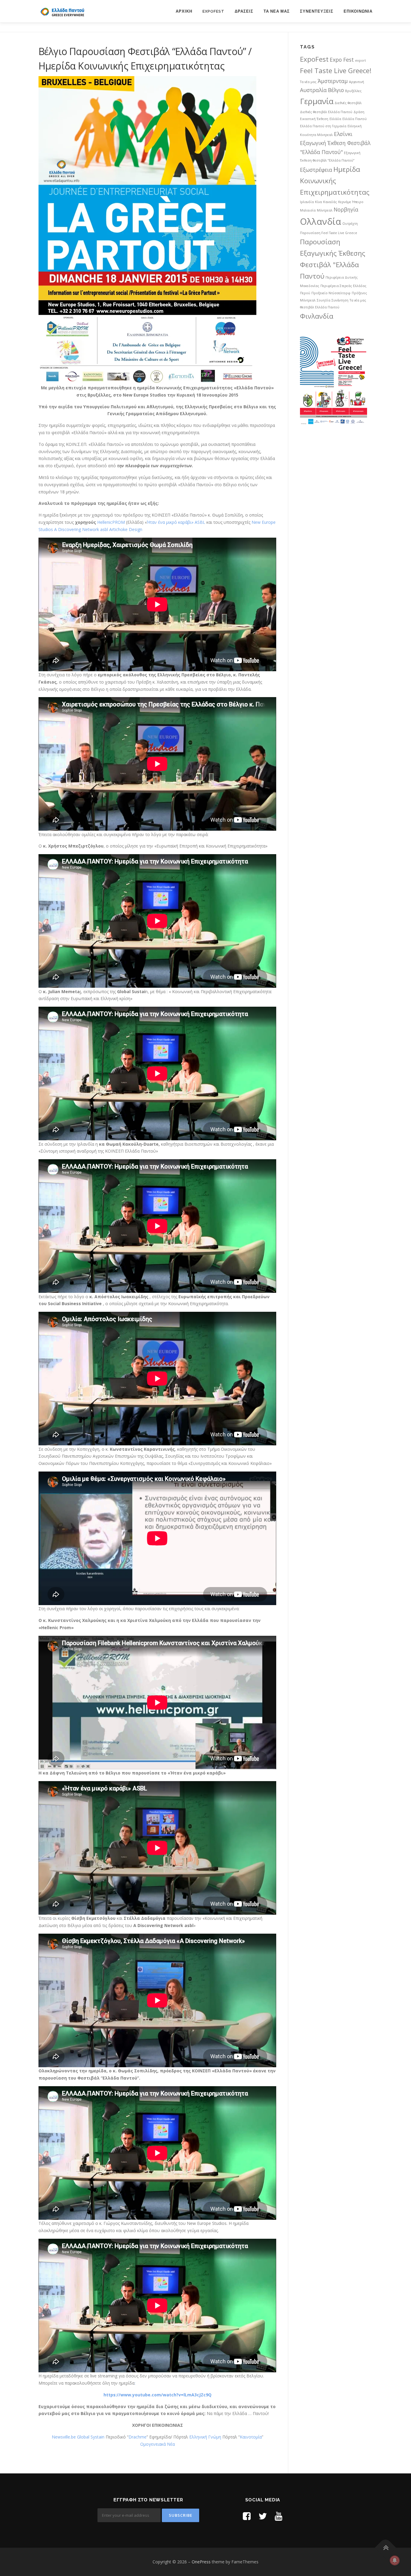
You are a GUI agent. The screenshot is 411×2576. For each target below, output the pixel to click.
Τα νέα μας (358, 300)
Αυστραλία (313, 90)
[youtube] (279, 2516)
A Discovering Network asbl (82, 529)
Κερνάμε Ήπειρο (351, 202)
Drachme (138, 2437)
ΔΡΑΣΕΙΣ (244, 11)
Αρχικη (184, 11)
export (360, 60)
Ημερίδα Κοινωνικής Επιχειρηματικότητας (335, 181)
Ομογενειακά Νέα (158, 2444)
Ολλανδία (321, 221)
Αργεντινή (357, 82)
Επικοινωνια (358, 11)
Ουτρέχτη (350, 224)
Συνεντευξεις (317, 11)
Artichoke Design (126, 529)
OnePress (201, 2562)
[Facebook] (247, 2516)
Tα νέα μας (308, 82)
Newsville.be (64, 2437)
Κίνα (318, 202)
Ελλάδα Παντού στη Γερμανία (323, 126)
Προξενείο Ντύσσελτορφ (331, 293)
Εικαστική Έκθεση (314, 119)
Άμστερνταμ (333, 81)
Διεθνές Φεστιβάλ (348, 103)
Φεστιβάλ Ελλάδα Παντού (320, 307)
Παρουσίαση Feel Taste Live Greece (329, 233)
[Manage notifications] (395, 2560)
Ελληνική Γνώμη (206, 2437)
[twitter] (263, 2516)
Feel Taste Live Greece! (336, 71)
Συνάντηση (340, 300)
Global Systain (91, 2437)
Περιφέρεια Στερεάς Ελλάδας (343, 286)
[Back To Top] (386, 2548)
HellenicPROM (111, 522)
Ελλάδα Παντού (355, 119)
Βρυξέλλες (353, 91)
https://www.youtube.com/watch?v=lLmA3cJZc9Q (158, 2395)
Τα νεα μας (277, 11)
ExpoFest (213, 11)
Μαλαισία (308, 210)
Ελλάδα (335, 119)
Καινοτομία (251, 2437)
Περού (305, 293)
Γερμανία (317, 101)
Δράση (359, 112)
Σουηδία (324, 300)
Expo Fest (342, 60)
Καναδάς (330, 202)
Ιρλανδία (307, 202)
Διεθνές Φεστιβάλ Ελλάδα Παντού (326, 112)
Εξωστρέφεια (316, 170)
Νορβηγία (346, 209)
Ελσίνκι (343, 134)
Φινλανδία (317, 316)
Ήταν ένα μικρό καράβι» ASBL (177, 522)
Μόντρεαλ (325, 210)
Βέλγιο (336, 90)
